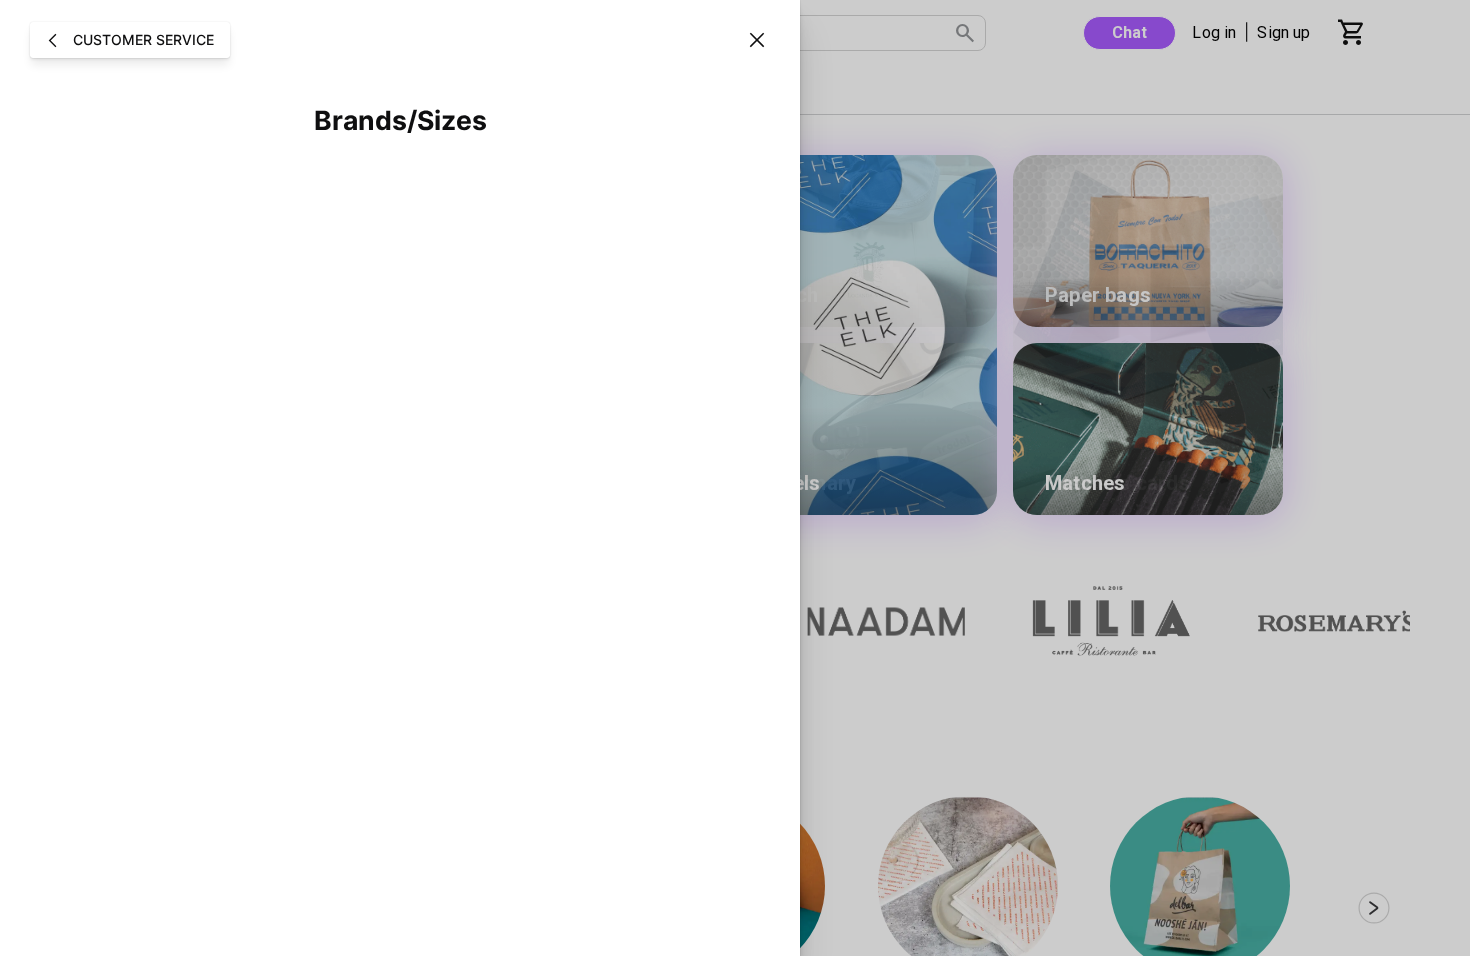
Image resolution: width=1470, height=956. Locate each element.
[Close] (757, 40)
